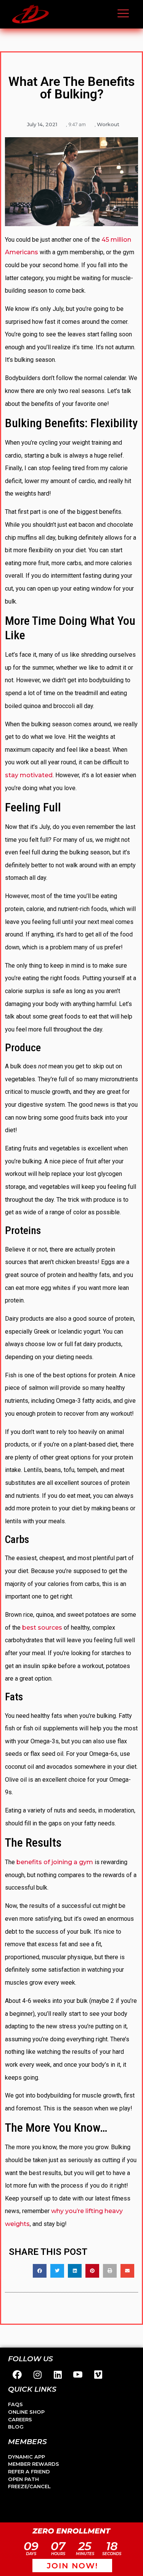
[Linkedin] (58, 2375)
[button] (40, 2271)
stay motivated (29, 775)
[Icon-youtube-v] (78, 2375)
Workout (108, 124)
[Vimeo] (98, 2375)
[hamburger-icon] (123, 14)
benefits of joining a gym (55, 1862)
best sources (42, 1628)
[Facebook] (17, 2375)
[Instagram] (37, 2375)
